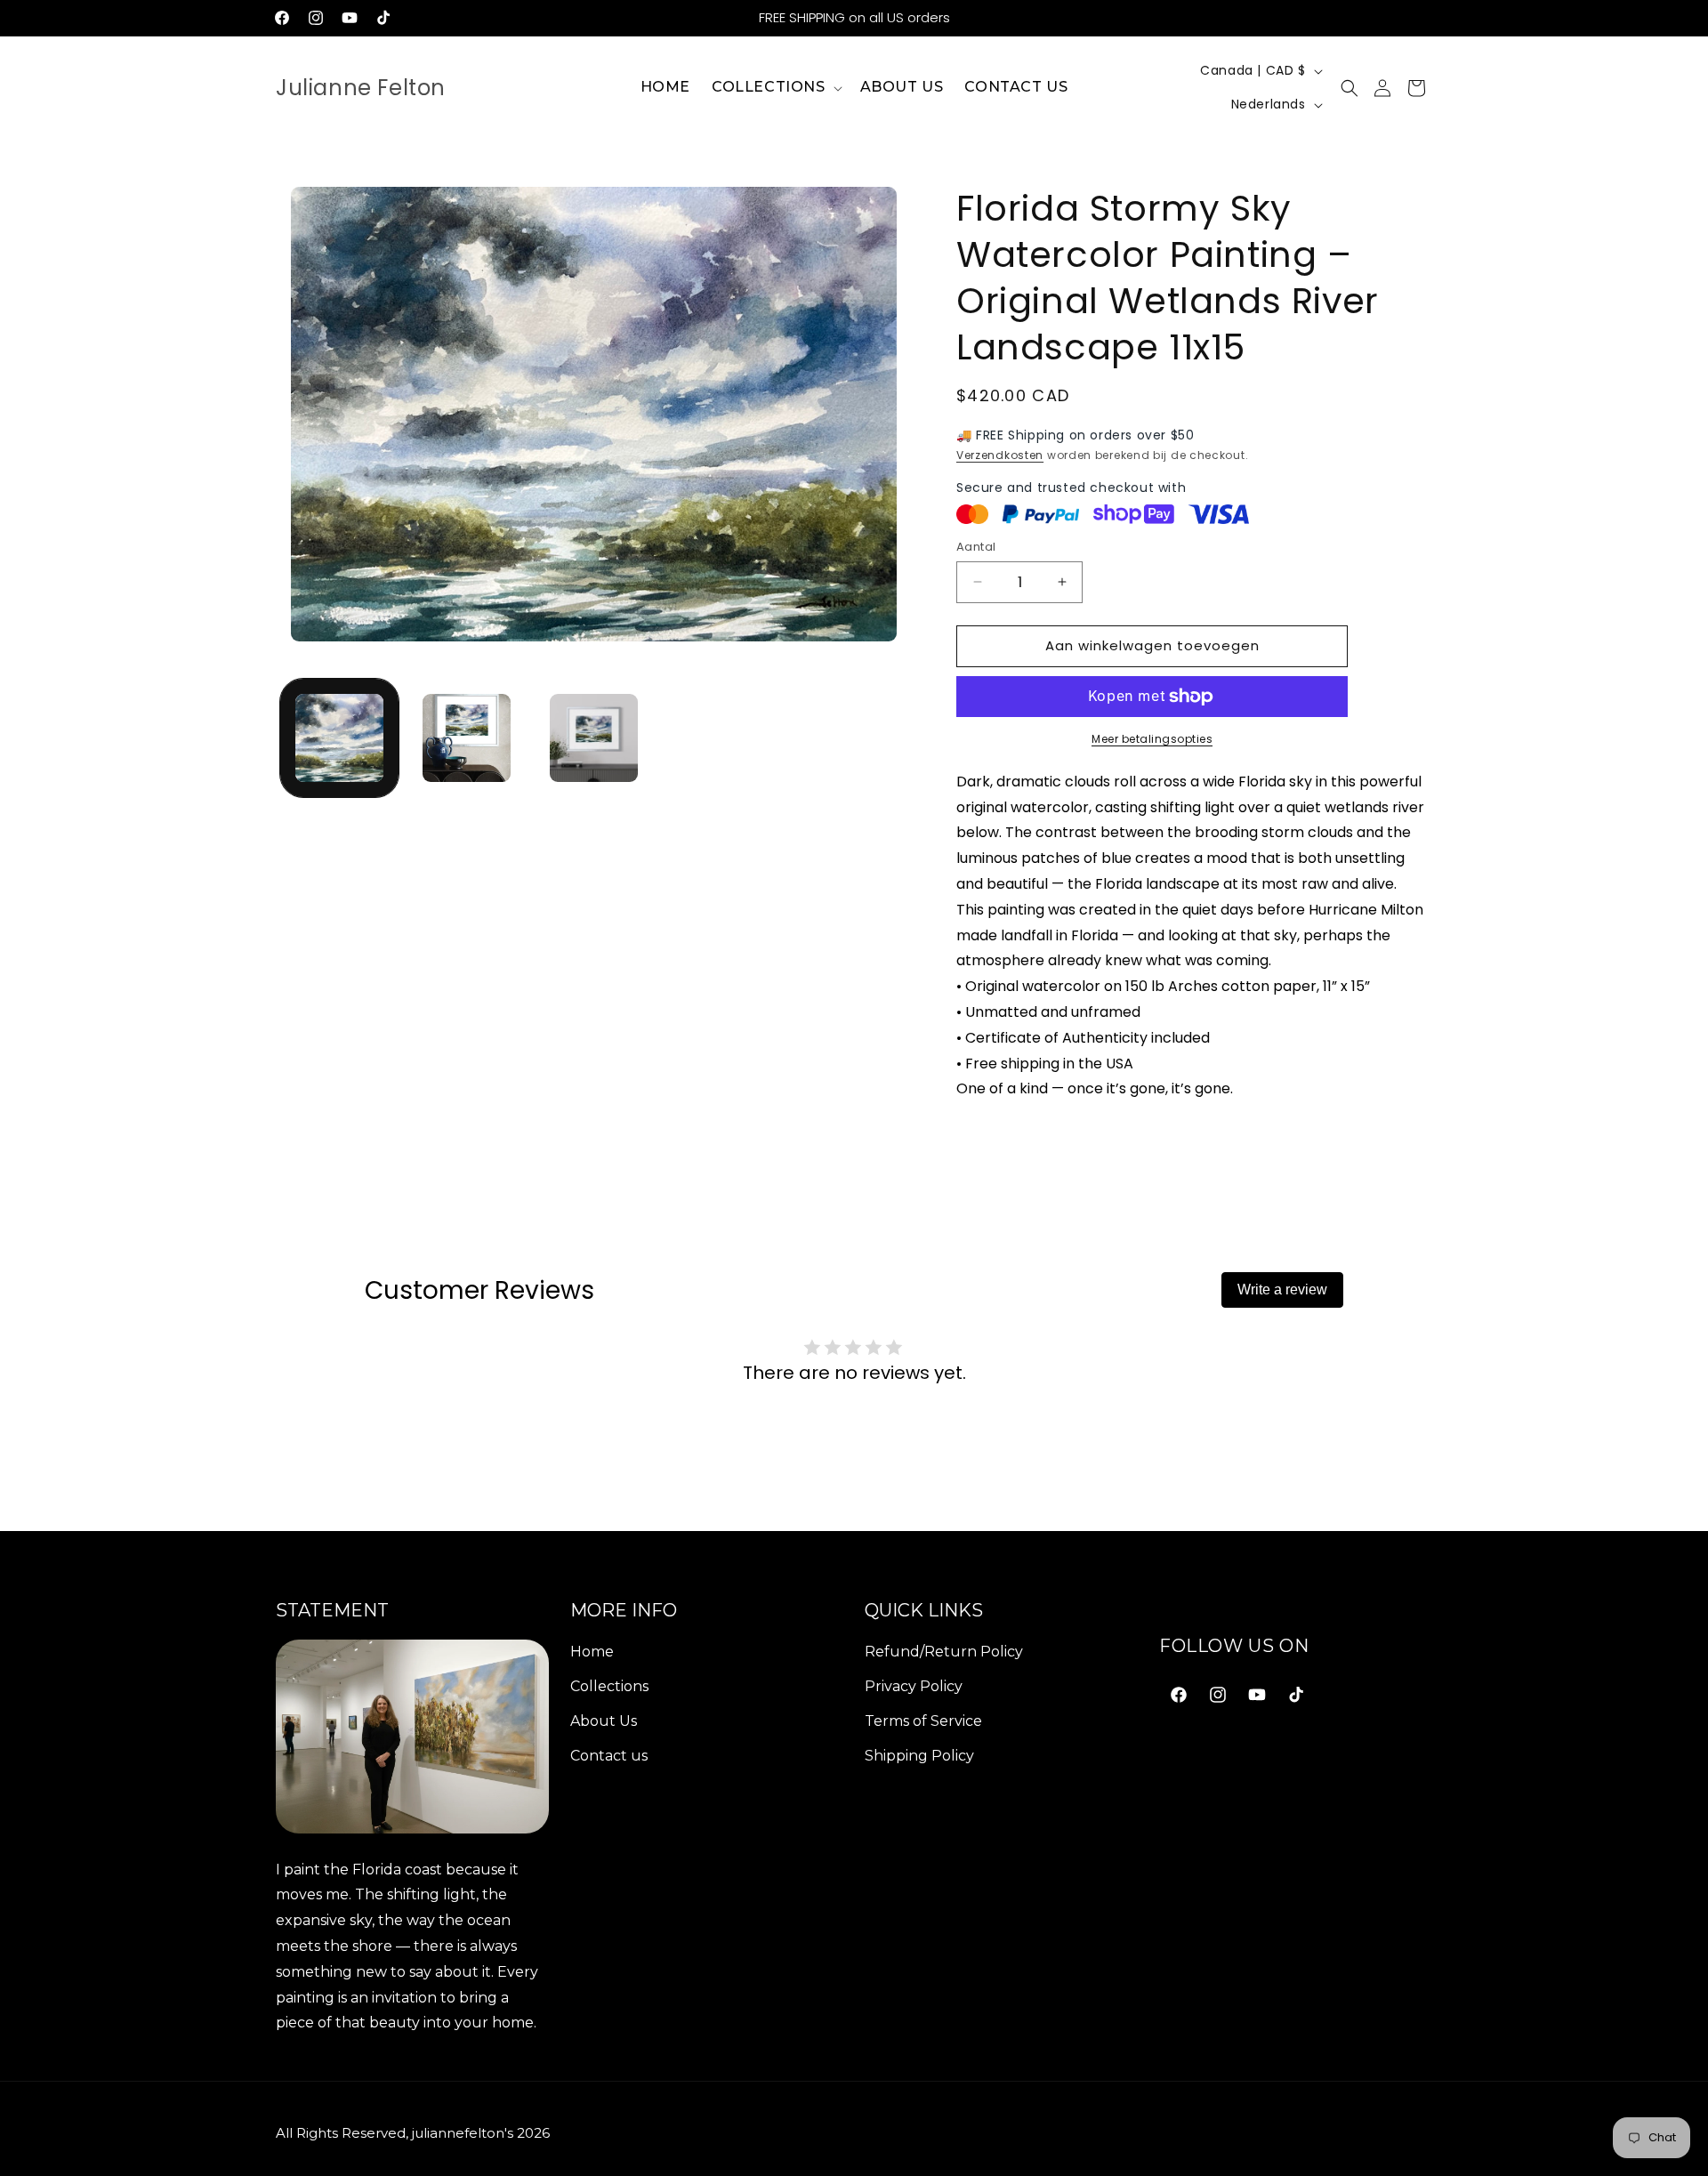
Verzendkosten (1000, 455)
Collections (609, 1685)
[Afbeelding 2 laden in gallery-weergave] (467, 738)
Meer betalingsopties (1152, 739)
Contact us (609, 1755)
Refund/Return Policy (944, 1652)
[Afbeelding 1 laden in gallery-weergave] (339, 738)
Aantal (976, 547)
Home (592, 1652)
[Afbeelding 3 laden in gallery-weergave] (594, 738)
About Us (604, 1720)
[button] (775, 88)
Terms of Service (923, 1720)
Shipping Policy (919, 1755)
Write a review (1282, 1289)
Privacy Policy (914, 1685)
